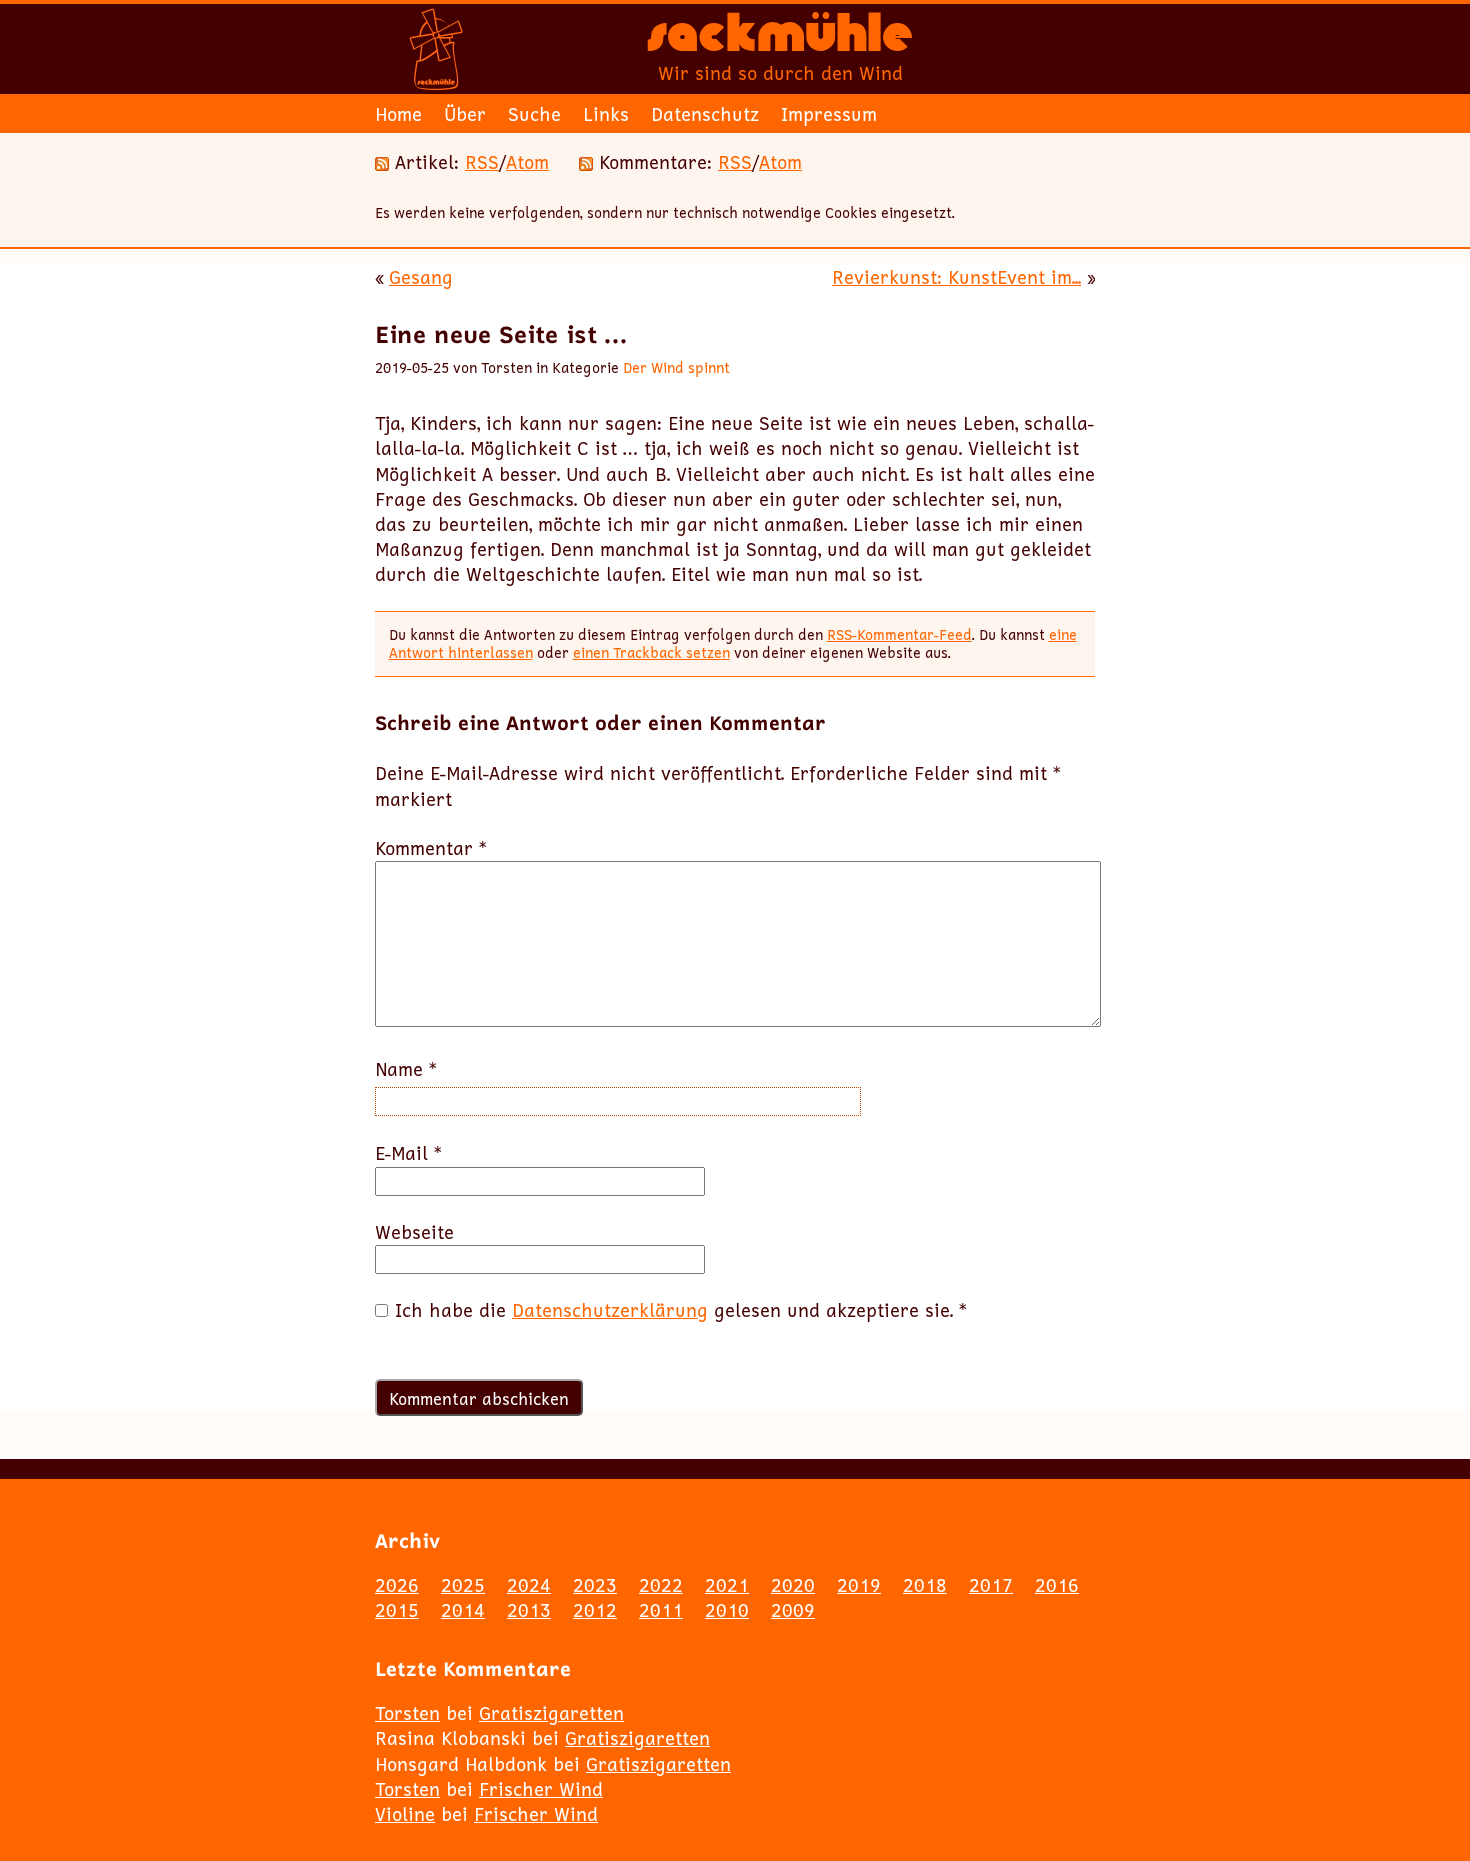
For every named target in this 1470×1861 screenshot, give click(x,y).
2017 (991, 1585)
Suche (534, 114)
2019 (859, 1585)
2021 (727, 1585)
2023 (595, 1585)
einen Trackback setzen (651, 652)
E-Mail (408, 1153)
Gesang (421, 277)
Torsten (407, 1713)
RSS (482, 162)
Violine (405, 1814)
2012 (595, 1610)
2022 (661, 1585)
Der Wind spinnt (676, 367)
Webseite (414, 1232)
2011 (661, 1610)
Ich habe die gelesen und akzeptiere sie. (681, 1310)
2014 (463, 1610)
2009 (793, 1610)
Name (406, 1069)
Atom (527, 162)
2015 (397, 1610)
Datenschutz (705, 114)
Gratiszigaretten (551, 1713)
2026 (397, 1585)
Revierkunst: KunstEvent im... (956, 277)
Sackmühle (780, 40)
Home (398, 114)
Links (606, 114)
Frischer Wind (541, 1789)
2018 (925, 1585)
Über (465, 114)
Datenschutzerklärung (610, 1310)
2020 (793, 1585)
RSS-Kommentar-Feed (899, 634)
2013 (529, 1610)
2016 (1057, 1585)
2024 (529, 1585)
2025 (463, 1585)
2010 (727, 1610)
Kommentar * (431, 848)
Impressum (829, 114)
